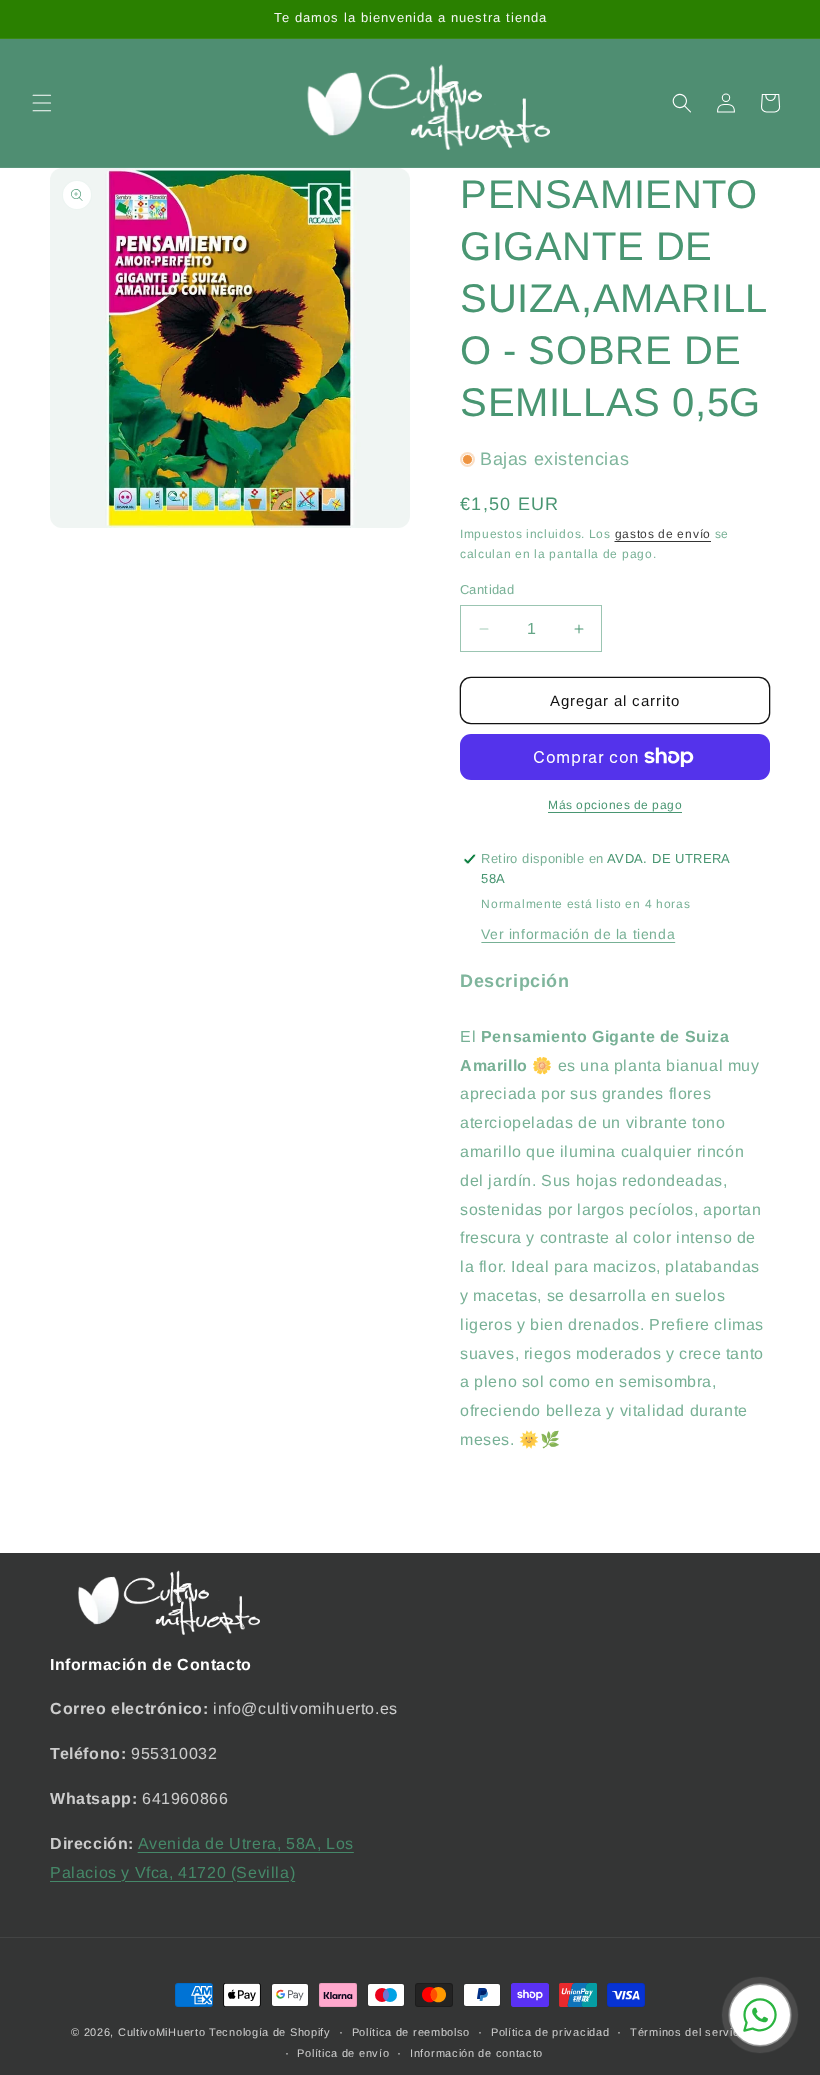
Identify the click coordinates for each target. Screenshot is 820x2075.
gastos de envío (663, 534)
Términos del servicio (689, 2032)
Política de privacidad (550, 2032)
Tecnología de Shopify (270, 2032)
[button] (42, 103)
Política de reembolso (411, 2032)
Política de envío (343, 2053)
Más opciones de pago (615, 805)
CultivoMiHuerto (162, 2032)
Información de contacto (476, 2053)
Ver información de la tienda (578, 934)
